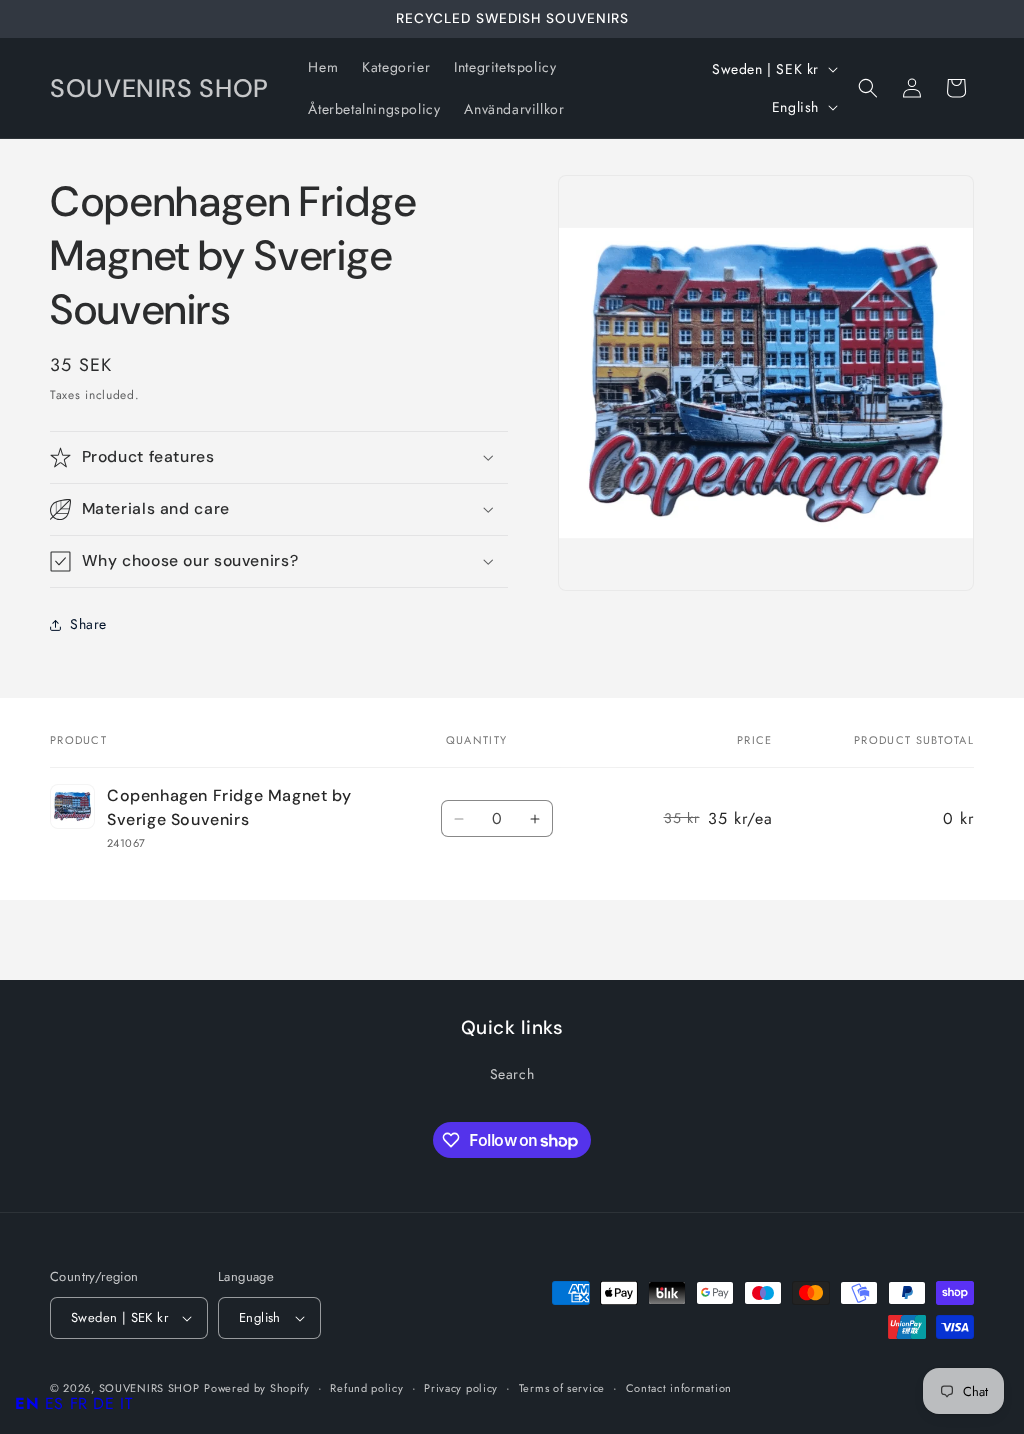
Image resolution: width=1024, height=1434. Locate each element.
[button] (868, 88)
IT (126, 1403)
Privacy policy (461, 1388)
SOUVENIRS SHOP (149, 1388)
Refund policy (366, 1388)
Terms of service (562, 1388)
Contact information (679, 1388)
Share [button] (88, 624)
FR (79, 1403)
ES (54, 1403)
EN (27, 1403)
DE (103, 1403)
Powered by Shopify (257, 1388)
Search (512, 1074)
